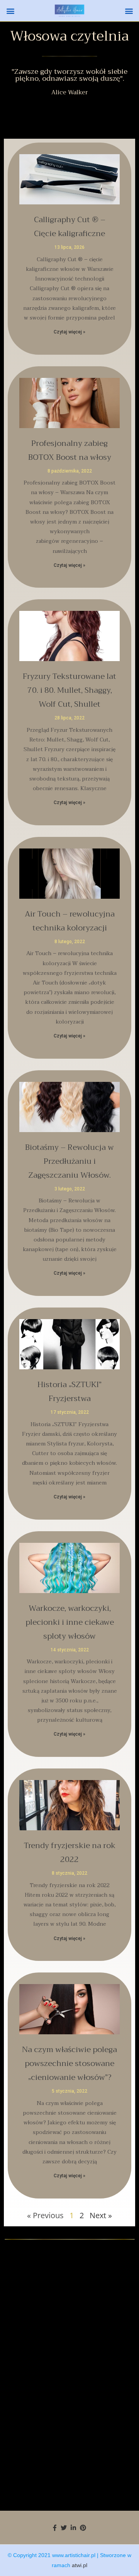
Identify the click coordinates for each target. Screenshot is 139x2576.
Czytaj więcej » (69, 332)
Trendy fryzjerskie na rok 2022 (70, 1853)
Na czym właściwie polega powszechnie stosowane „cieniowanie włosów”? (69, 2063)
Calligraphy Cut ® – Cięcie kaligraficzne (70, 227)
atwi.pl (80, 2565)
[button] (10, 11)
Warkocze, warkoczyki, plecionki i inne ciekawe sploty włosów (70, 1622)
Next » (101, 2215)
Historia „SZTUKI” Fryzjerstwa (69, 1392)
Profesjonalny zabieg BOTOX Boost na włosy (70, 450)
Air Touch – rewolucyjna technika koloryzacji (70, 921)
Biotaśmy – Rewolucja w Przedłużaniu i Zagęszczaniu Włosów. (69, 1161)
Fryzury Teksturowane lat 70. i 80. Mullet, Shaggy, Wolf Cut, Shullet (69, 690)
